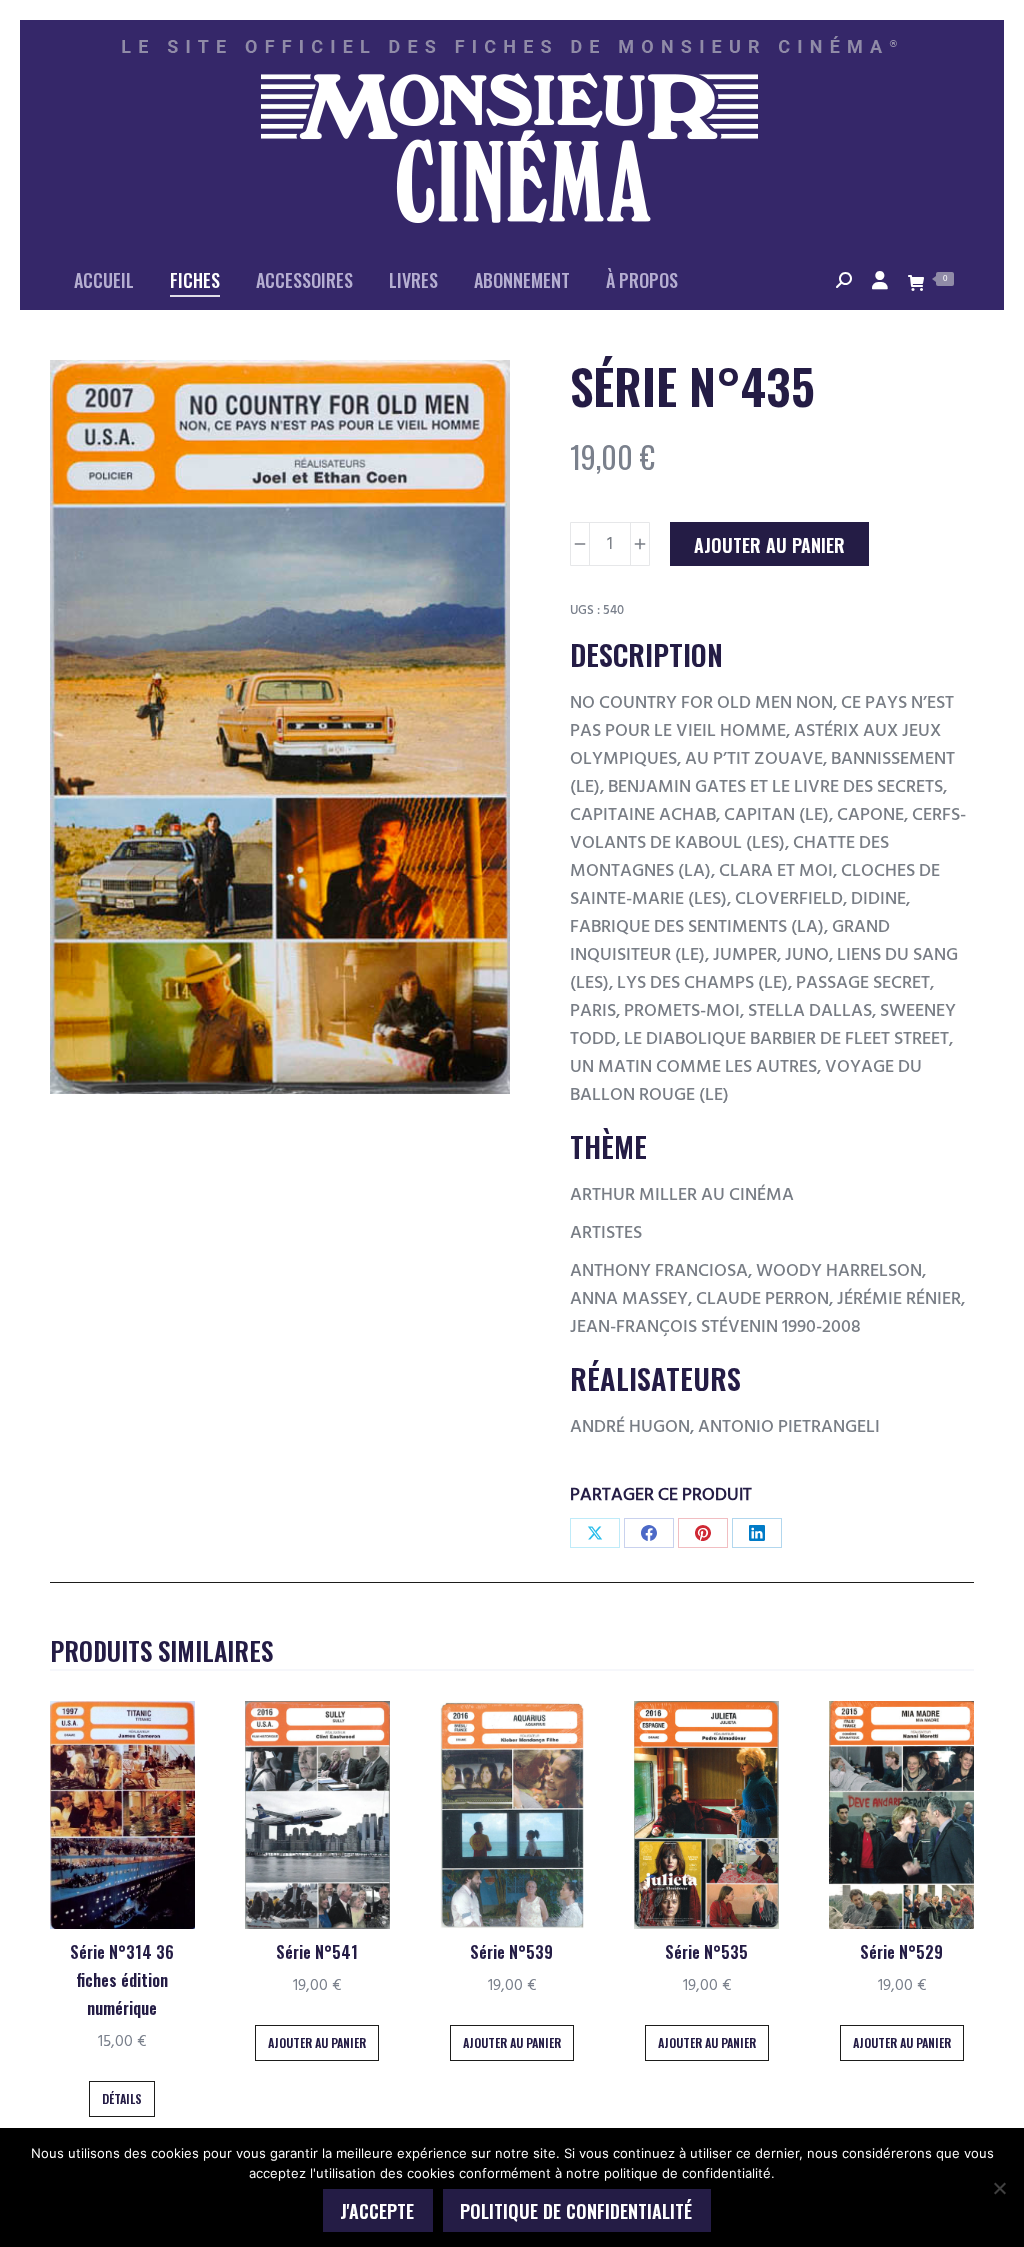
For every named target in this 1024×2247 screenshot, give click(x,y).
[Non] (999, 2188)
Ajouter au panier (769, 545)
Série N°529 (901, 1952)
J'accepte (377, 2211)
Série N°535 (706, 1952)
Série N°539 (511, 1952)
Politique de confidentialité (576, 2211)
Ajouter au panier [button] (317, 2042)
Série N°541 (317, 1952)
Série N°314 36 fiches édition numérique (122, 1980)
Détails (122, 2098)
